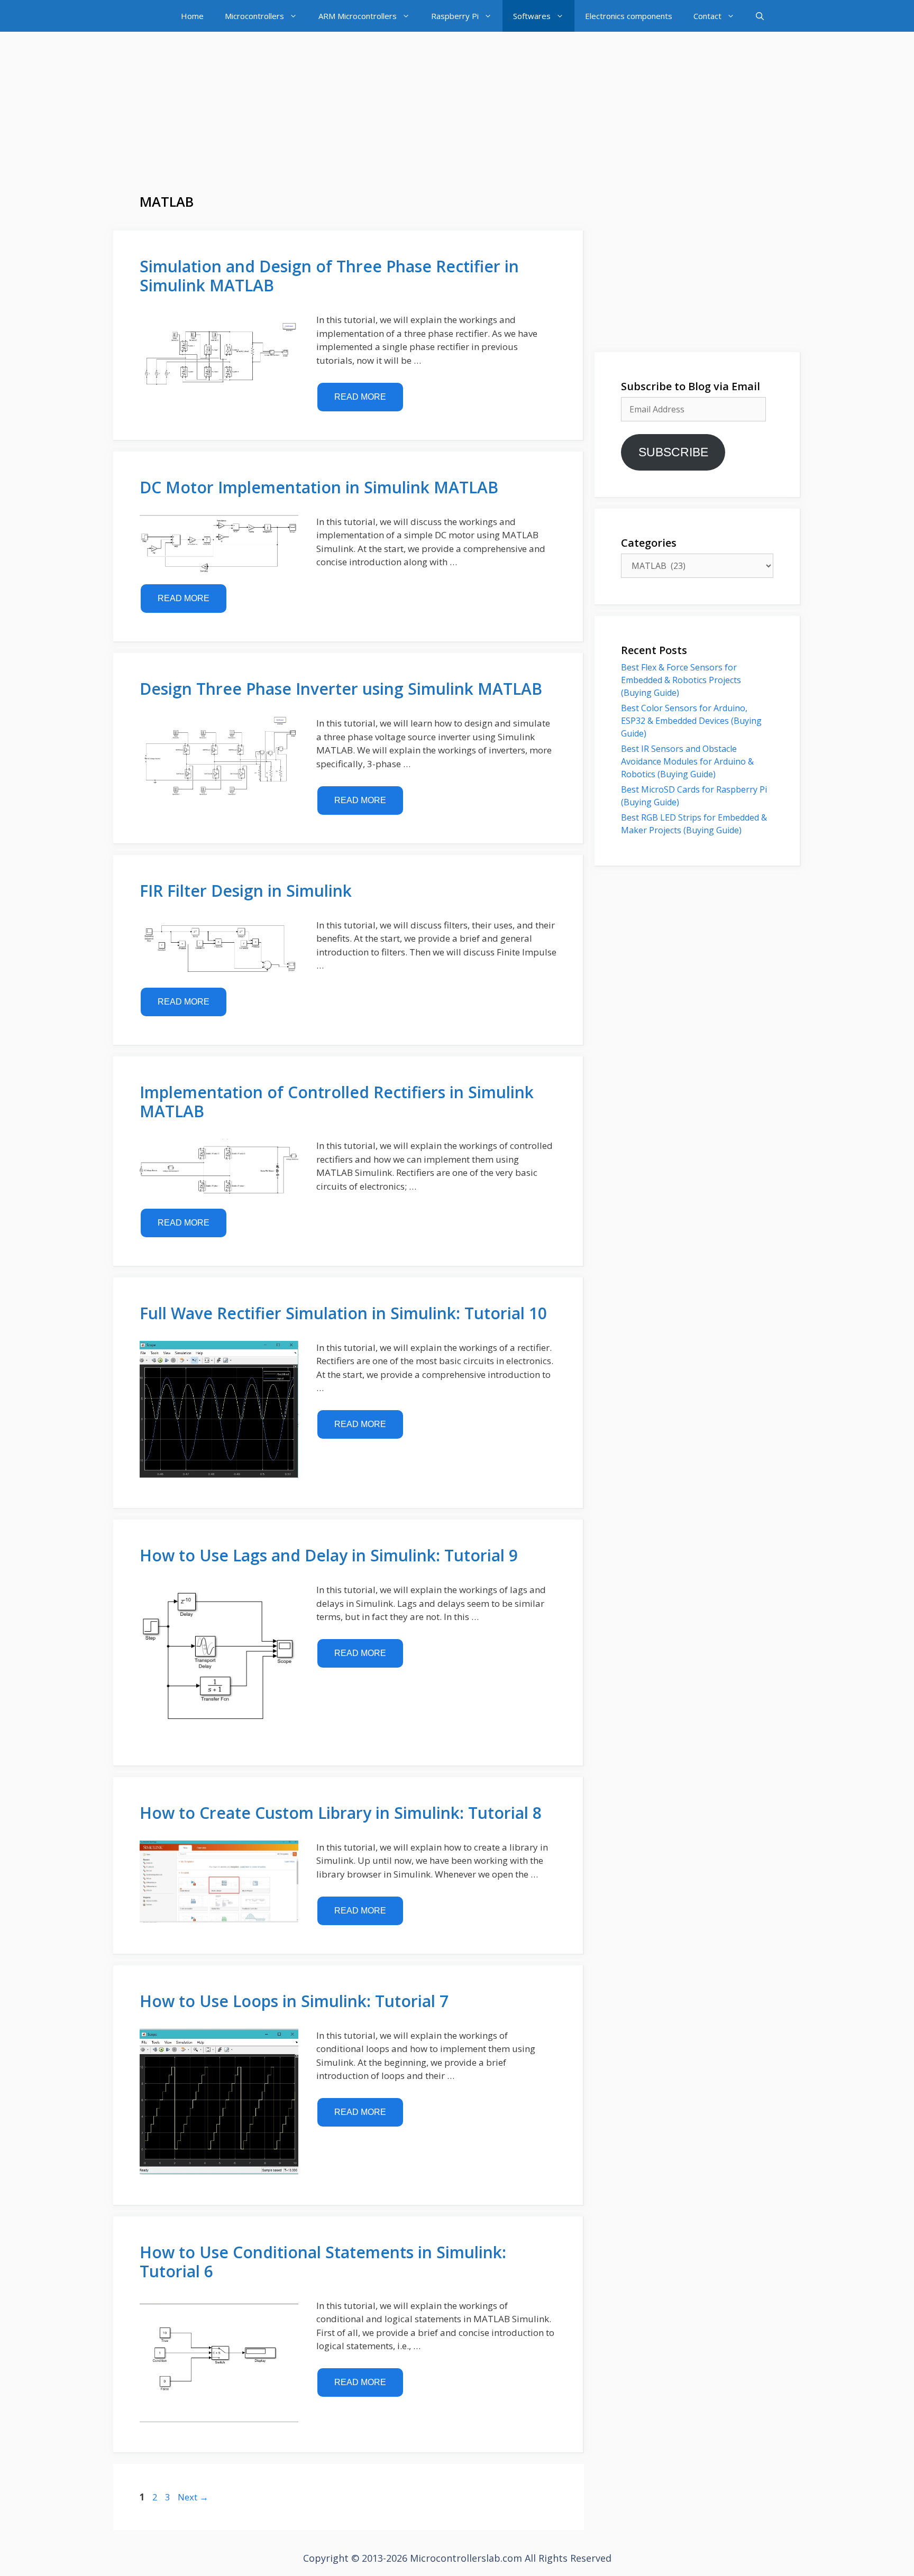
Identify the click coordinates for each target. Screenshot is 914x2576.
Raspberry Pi (455, 16)
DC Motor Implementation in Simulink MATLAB (319, 487)
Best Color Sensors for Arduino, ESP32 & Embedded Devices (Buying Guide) (691, 721)
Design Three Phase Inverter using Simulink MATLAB (341, 689)
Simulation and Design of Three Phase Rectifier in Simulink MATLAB (329, 276)
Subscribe (673, 452)
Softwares (532, 16)
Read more (360, 397)
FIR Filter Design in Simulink (246, 891)
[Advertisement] (457, 119)
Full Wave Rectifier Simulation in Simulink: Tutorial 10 (343, 1313)
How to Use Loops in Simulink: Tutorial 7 (294, 2001)
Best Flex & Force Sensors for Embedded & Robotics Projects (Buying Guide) (681, 680)
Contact (707, 16)
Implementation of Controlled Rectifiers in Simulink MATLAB (337, 1102)
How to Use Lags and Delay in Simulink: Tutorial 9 (329, 1555)
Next (193, 2497)
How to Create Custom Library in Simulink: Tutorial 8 (341, 1813)
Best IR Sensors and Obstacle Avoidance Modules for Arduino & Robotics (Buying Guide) (687, 761)
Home (192, 16)
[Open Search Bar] (760, 16)
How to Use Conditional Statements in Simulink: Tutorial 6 (323, 2262)
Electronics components (629, 16)
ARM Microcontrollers (358, 16)
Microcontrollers (254, 16)
